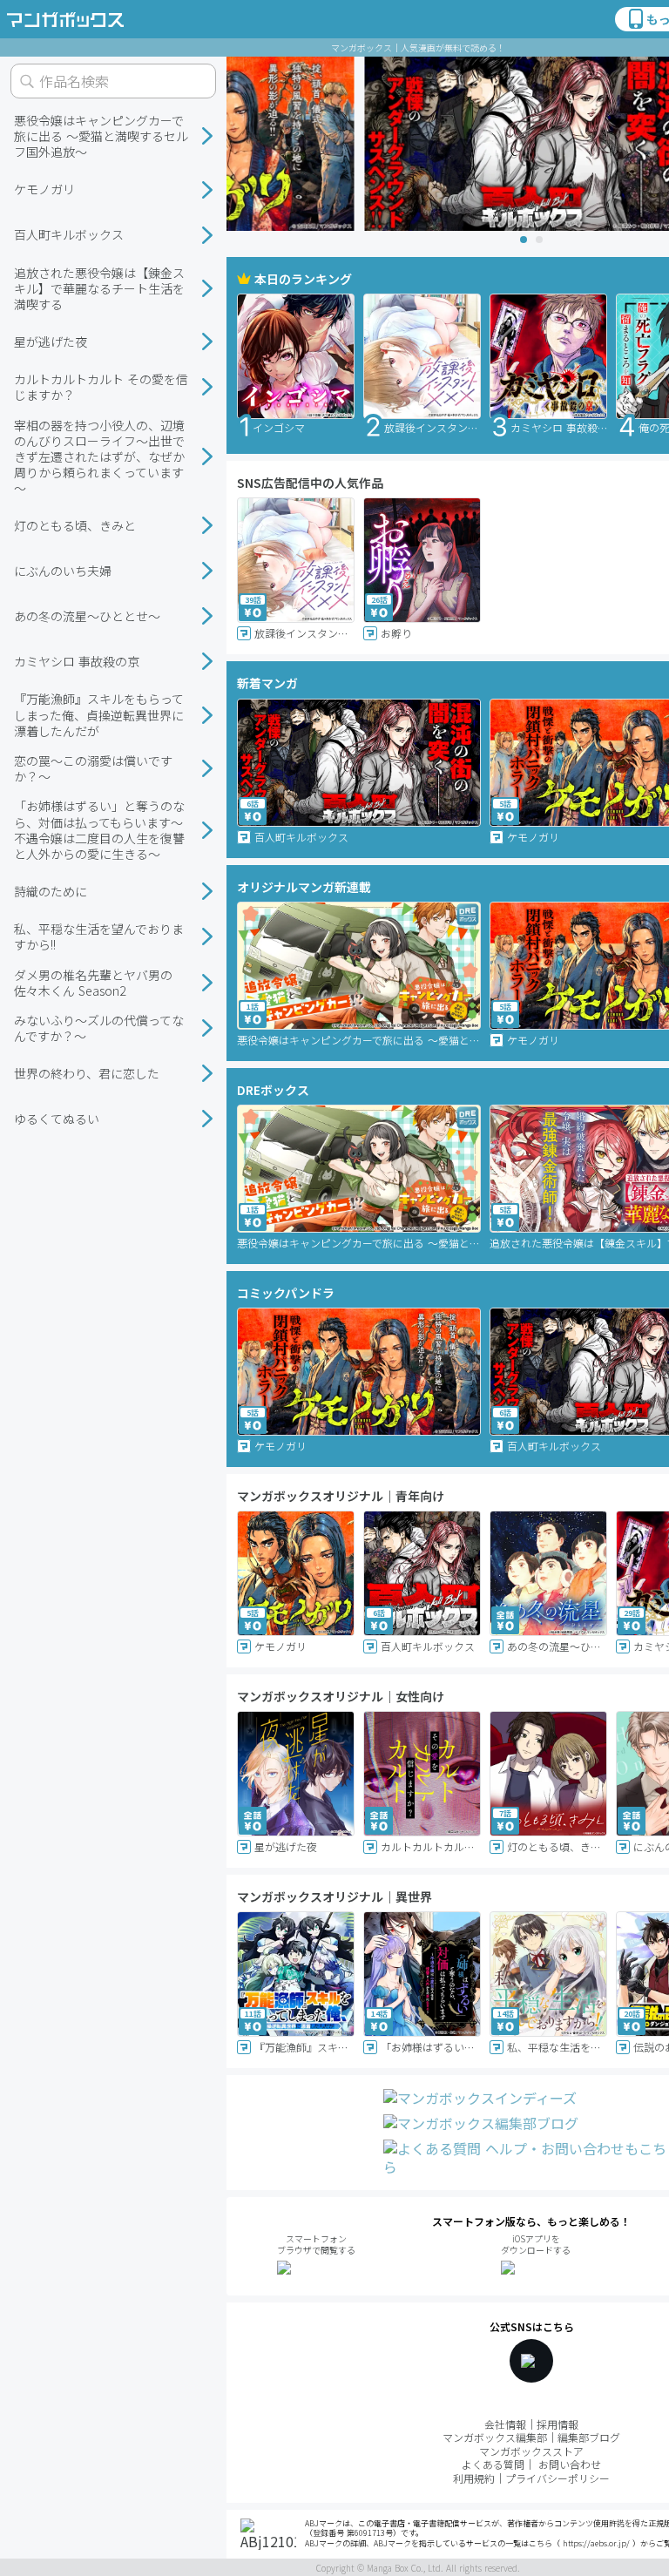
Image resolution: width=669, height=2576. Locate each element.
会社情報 (505, 2424)
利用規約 (474, 2478)
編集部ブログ (589, 2437)
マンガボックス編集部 (495, 2437)
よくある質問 (493, 2464)
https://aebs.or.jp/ (596, 2543)
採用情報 (557, 2424)
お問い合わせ (570, 2464)
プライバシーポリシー (557, 2478)
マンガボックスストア (531, 2451)
